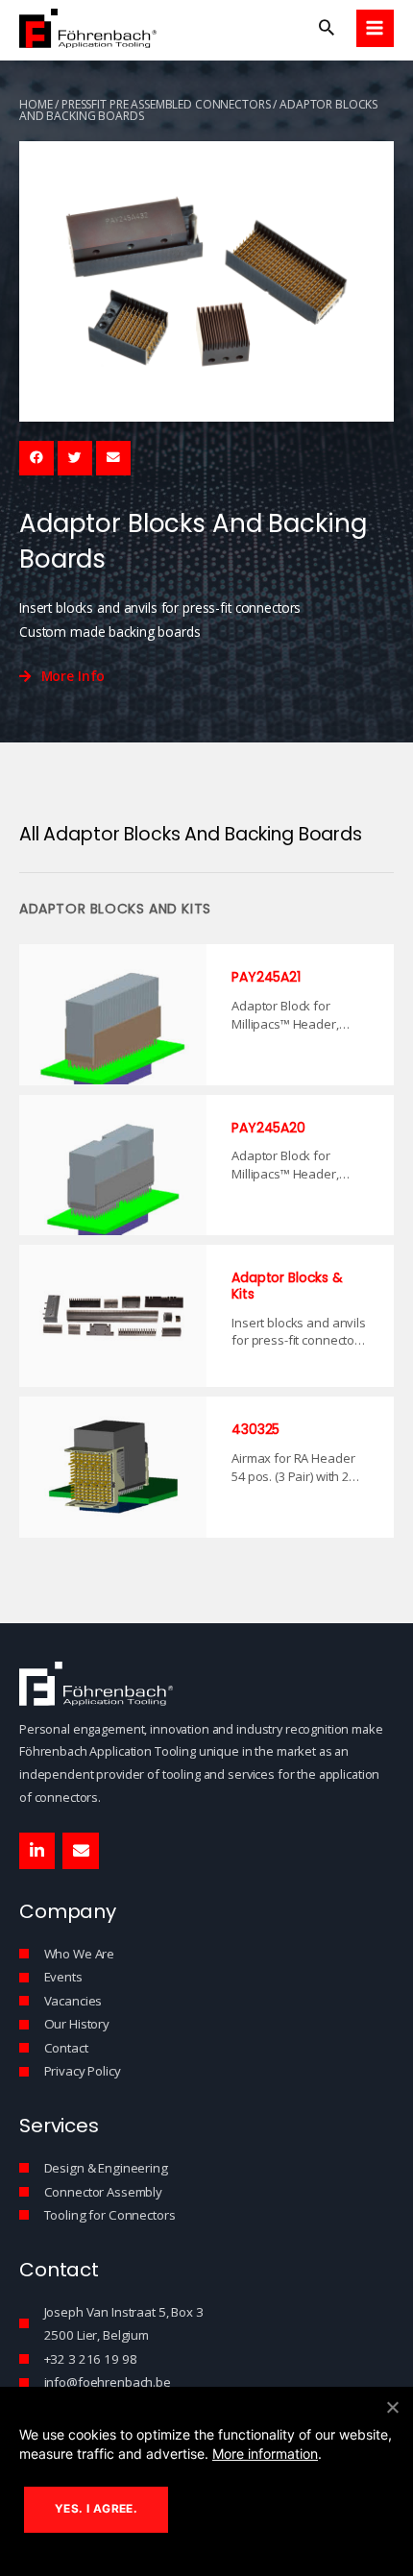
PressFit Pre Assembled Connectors (166, 104)
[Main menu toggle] (375, 28)
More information (265, 2454)
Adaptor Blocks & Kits (287, 1286)
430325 (255, 1429)
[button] (327, 28)
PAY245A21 (266, 977)
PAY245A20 (268, 1128)
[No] (392, 2407)
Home (36, 104)
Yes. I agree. (96, 2509)
